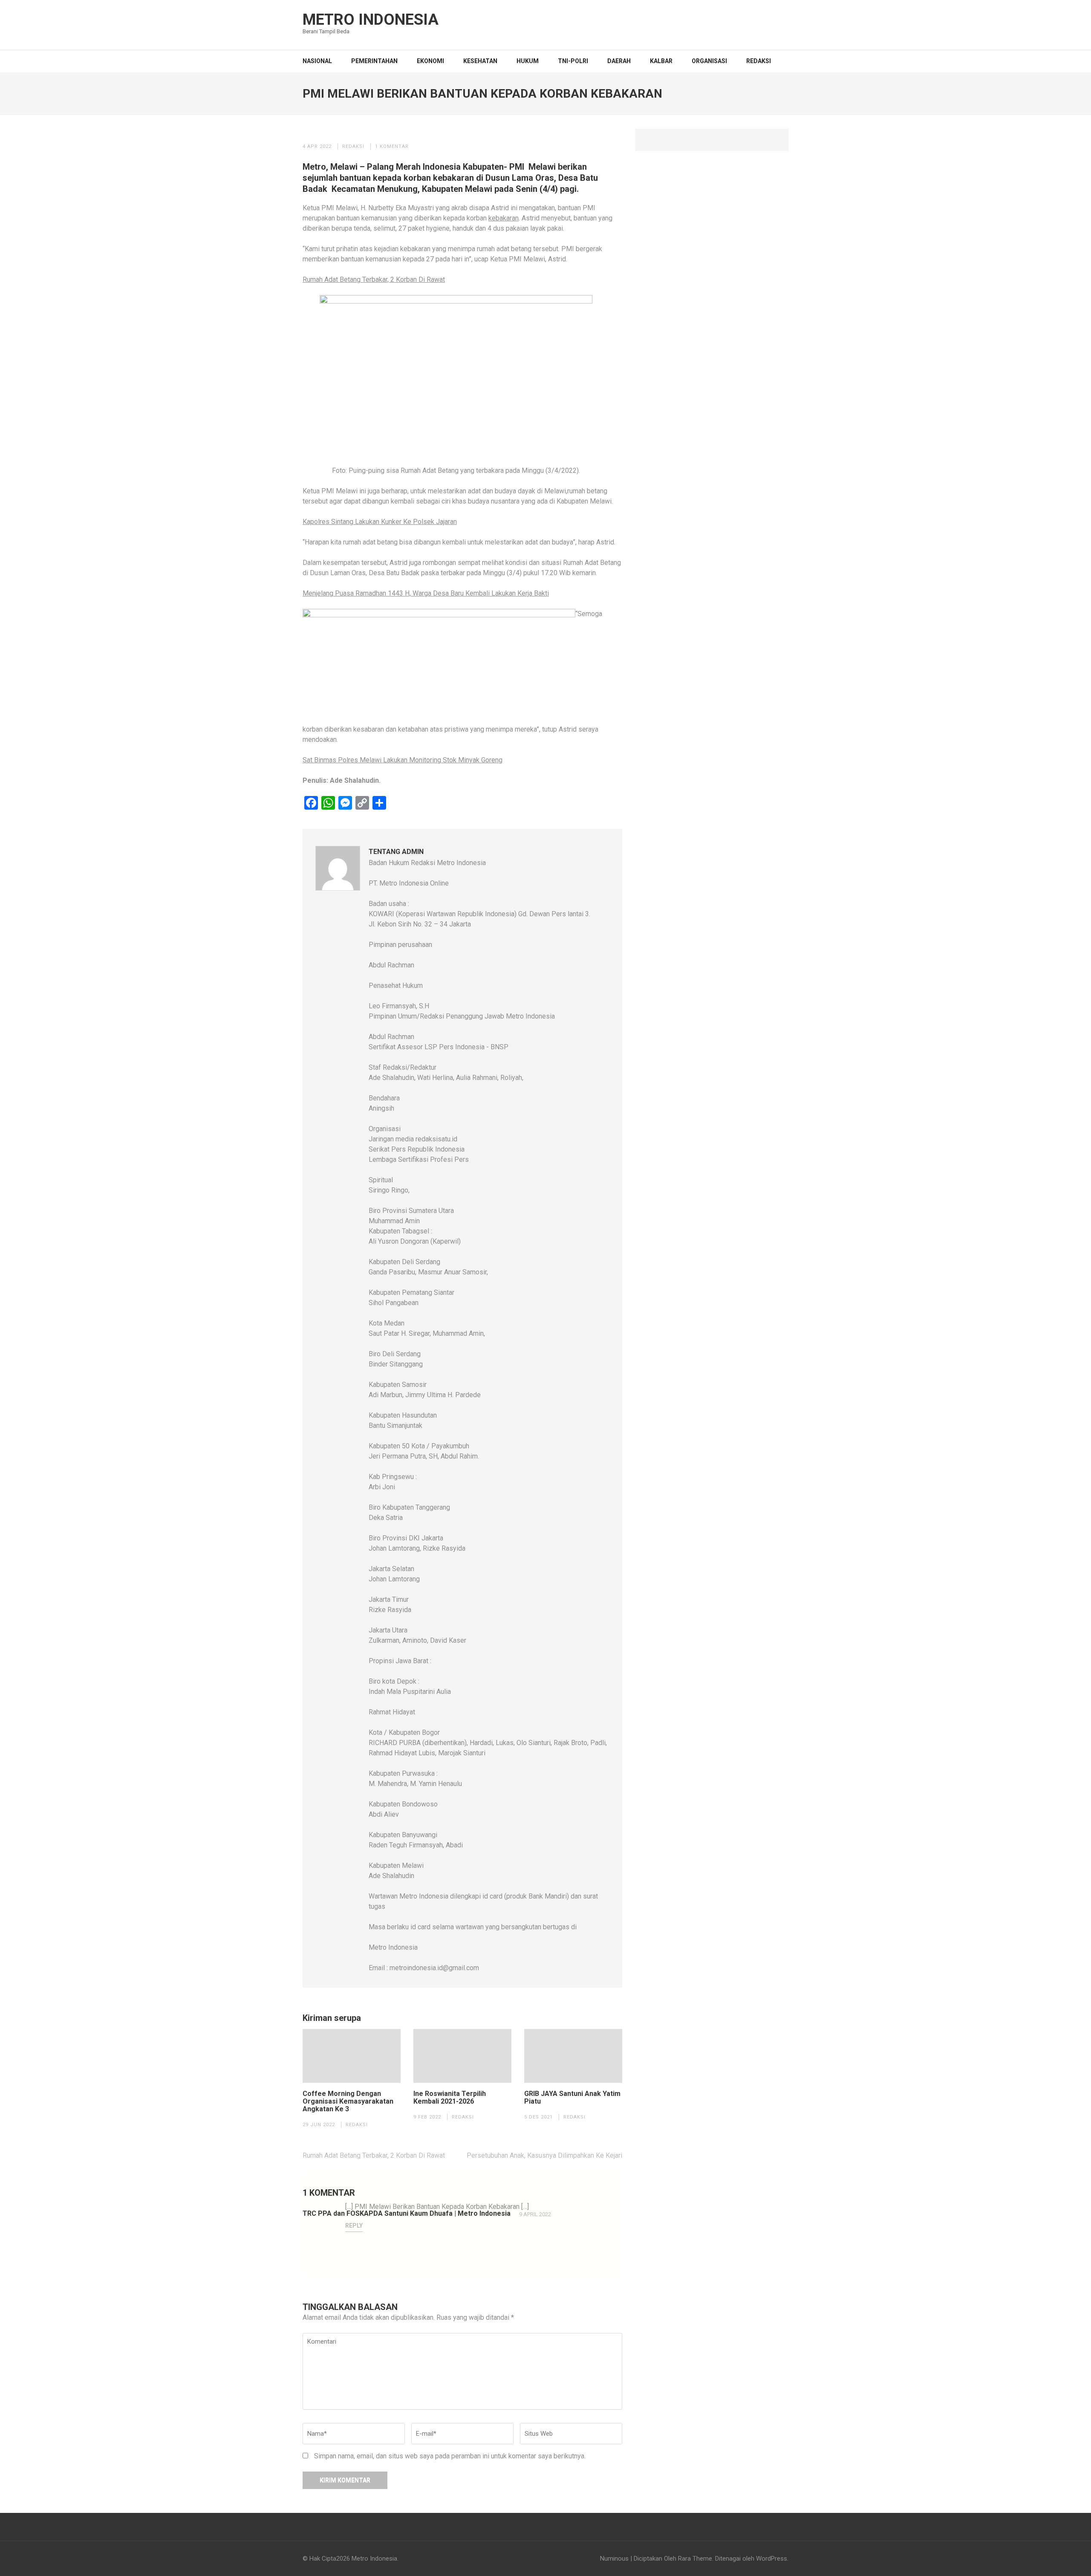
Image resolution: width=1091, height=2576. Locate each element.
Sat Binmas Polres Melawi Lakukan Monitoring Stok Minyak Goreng (403, 760)
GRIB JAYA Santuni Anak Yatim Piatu (572, 2098)
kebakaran (504, 218)
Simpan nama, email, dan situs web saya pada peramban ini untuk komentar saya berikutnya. (450, 2456)
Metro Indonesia (371, 20)
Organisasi (709, 61)
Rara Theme (695, 2559)
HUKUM (528, 61)
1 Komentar (392, 146)
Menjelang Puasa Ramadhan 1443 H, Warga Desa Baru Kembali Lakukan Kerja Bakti (426, 593)
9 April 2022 (535, 2214)
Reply (354, 2226)
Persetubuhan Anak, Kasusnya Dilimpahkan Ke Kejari (544, 2155)
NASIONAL (317, 61)
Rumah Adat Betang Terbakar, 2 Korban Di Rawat (374, 279)
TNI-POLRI (573, 61)
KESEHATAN (480, 61)
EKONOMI (430, 61)
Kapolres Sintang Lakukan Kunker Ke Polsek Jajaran (380, 522)
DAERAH (619, 61)
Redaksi (759, 61)
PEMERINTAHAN (374, 61)
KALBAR (661, 61)
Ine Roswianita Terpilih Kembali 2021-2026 (450, 2098)
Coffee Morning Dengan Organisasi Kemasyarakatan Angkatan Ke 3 (348, 2101)
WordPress (772, 2559)
